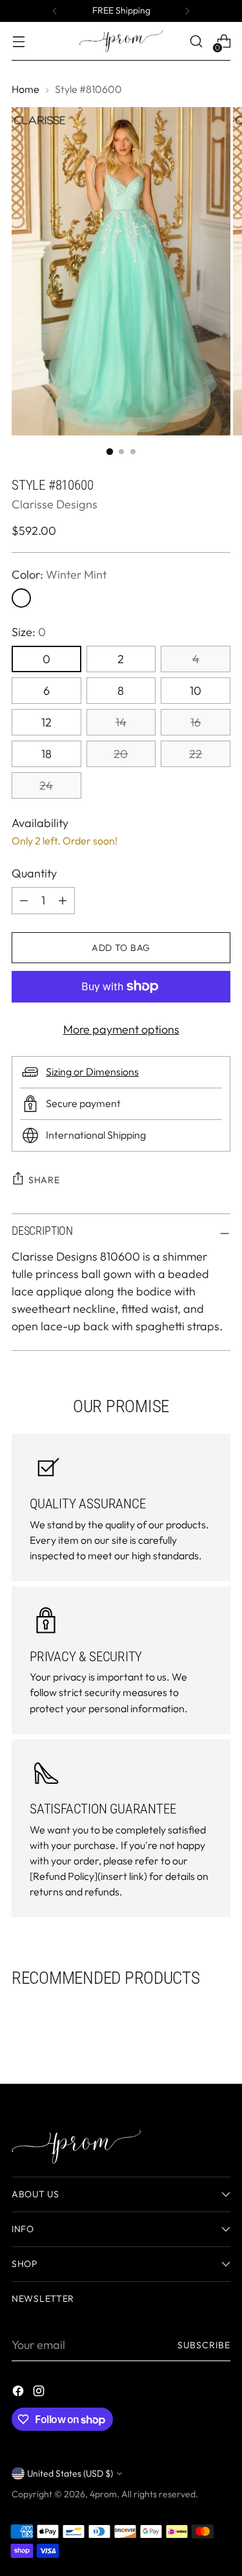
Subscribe (204, 2345)
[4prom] (121, 41)
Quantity (34, 873)
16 (196, 722)
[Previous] (55, 11)
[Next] (187, 11)
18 (46, 754)
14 (121, 722)
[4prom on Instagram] (40, 2393)
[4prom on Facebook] (19, 2393)
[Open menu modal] (18, 42)
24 (46, 785)
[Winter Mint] (21, 598)
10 (196, 691)
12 (46, 722)
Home (25, 89)
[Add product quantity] (24, 901)
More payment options (121, 1029)
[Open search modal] (196, 42)
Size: (29, 632)
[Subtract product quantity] (63, 901)
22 (196, 754)
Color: (59, 574)
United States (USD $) (70, 2473)
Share (44, 1180)
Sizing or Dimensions (92, 1072)
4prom (103, 2494)
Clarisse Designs (55, 504)
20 (121, 754)
